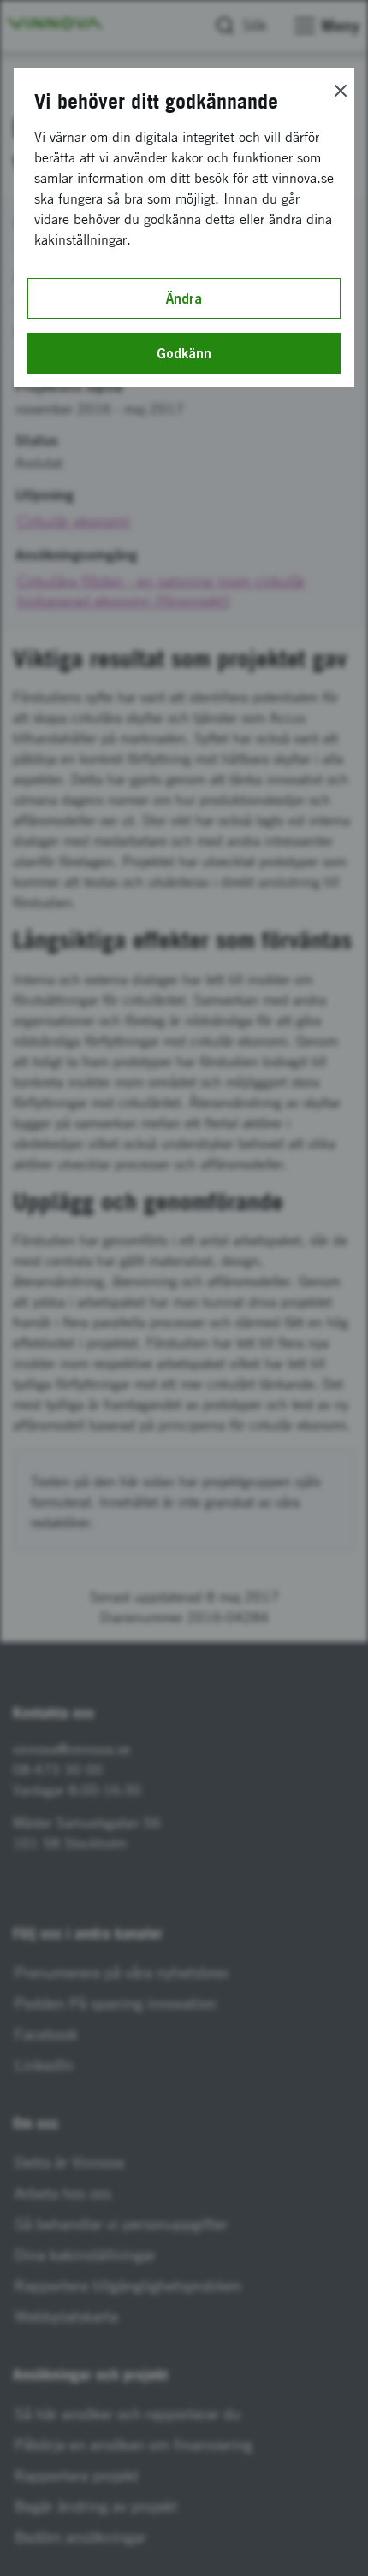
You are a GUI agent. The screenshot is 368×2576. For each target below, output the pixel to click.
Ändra (184, 298)
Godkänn (184, 353)
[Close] (341, 91)
